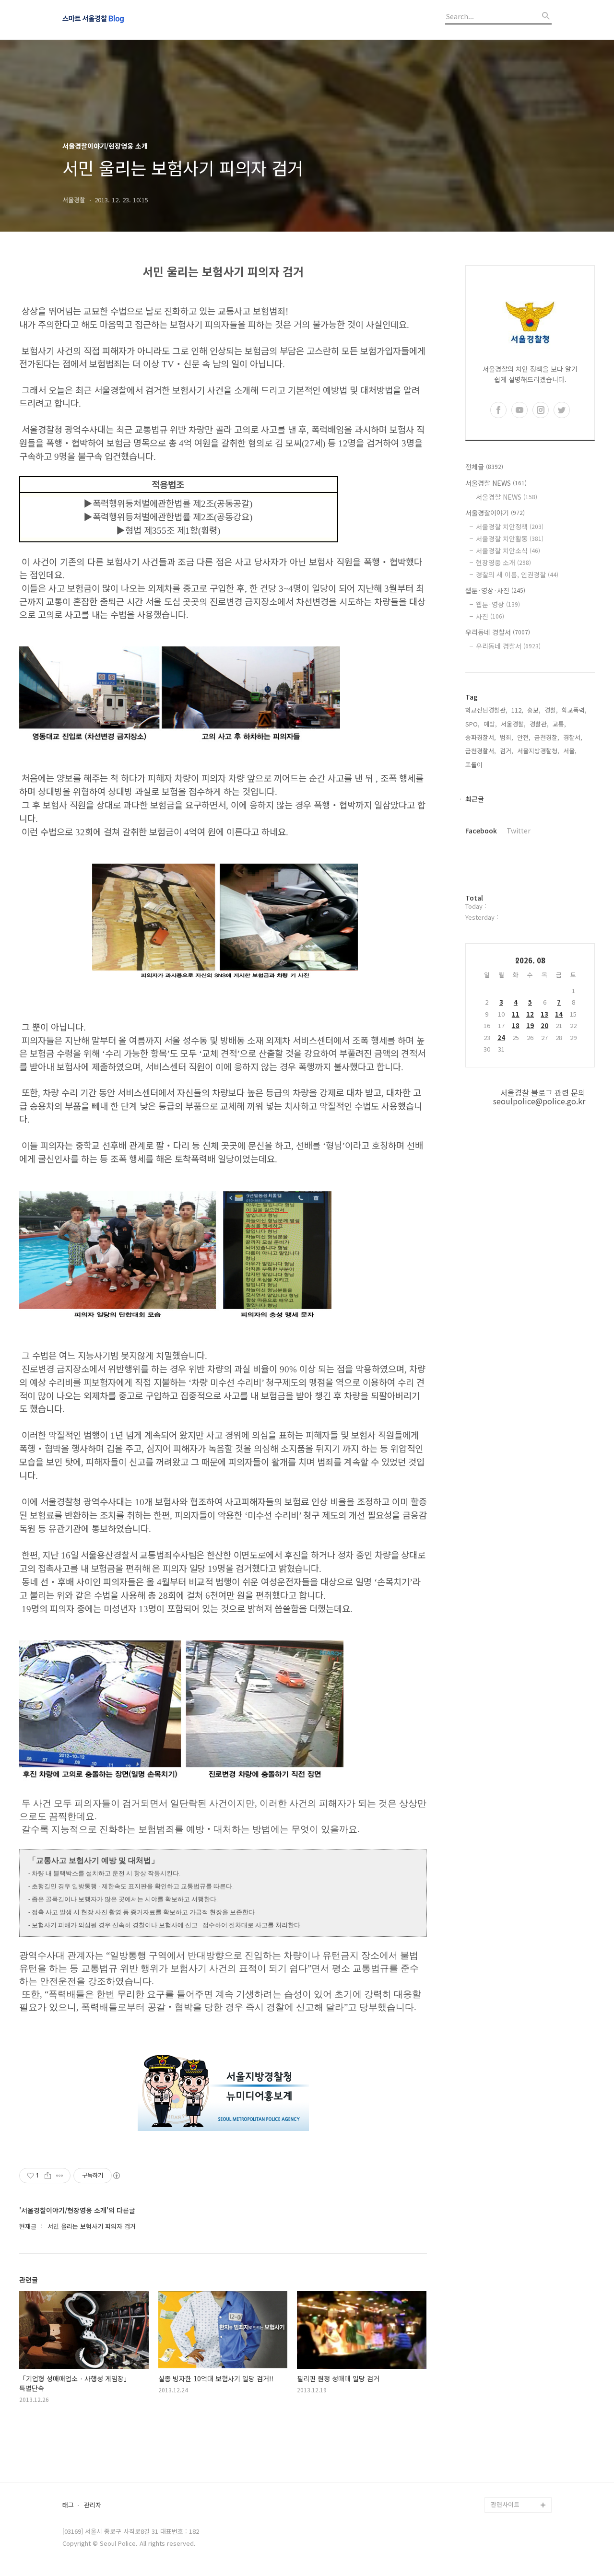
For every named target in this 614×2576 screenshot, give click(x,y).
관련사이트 (505, 2504)
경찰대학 (503, 2397)
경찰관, (539, 724)
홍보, (534, 710)
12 (530, 1014)
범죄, (507, 737)
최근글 (475, 799)
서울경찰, (513, 724)
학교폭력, (574, 710)
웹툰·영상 (498, 604)
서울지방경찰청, (538, 751)
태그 (68, 2505)
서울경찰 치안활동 (510, 539)
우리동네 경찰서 (498, 632)
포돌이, (475, 765)
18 (516, 1025)
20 (544, 1025)
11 (516, 1014)
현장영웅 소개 (503, 562)
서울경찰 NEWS (496, 483)
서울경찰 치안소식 (508, 550)
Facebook (481, 831)
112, (517, 710)
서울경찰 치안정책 (510, 527)
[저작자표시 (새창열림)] (116, 2176)
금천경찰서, (481, 751)
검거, (507, 751)
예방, (490, 724)
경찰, (551, 710)
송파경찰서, (481, 737)
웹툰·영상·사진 (495, 590)
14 (559, 1014)
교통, (559, 724)
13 (544, 1014)
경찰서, (573, 737)
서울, (570, 751)
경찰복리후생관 (511, 2489)
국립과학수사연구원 (517, 2443)
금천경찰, (547, 737)
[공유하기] (48, 2176)
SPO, (472, 724)
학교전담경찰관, (486, 710)
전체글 (484, 467)
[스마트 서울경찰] (115, 20)
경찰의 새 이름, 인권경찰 (517, 574)
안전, (524, 737)
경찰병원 (503, 2459)
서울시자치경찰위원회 (520, 2382)
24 (501, 1037)
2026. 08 (530, 960)
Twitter (519, 831)
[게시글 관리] (60, 2176)
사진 (490, 616)
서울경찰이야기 (495, 513)
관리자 (93, 2505)
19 (530, 1025)
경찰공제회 (506, 2474)
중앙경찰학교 (508, 2428)
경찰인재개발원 (511, 2413)
